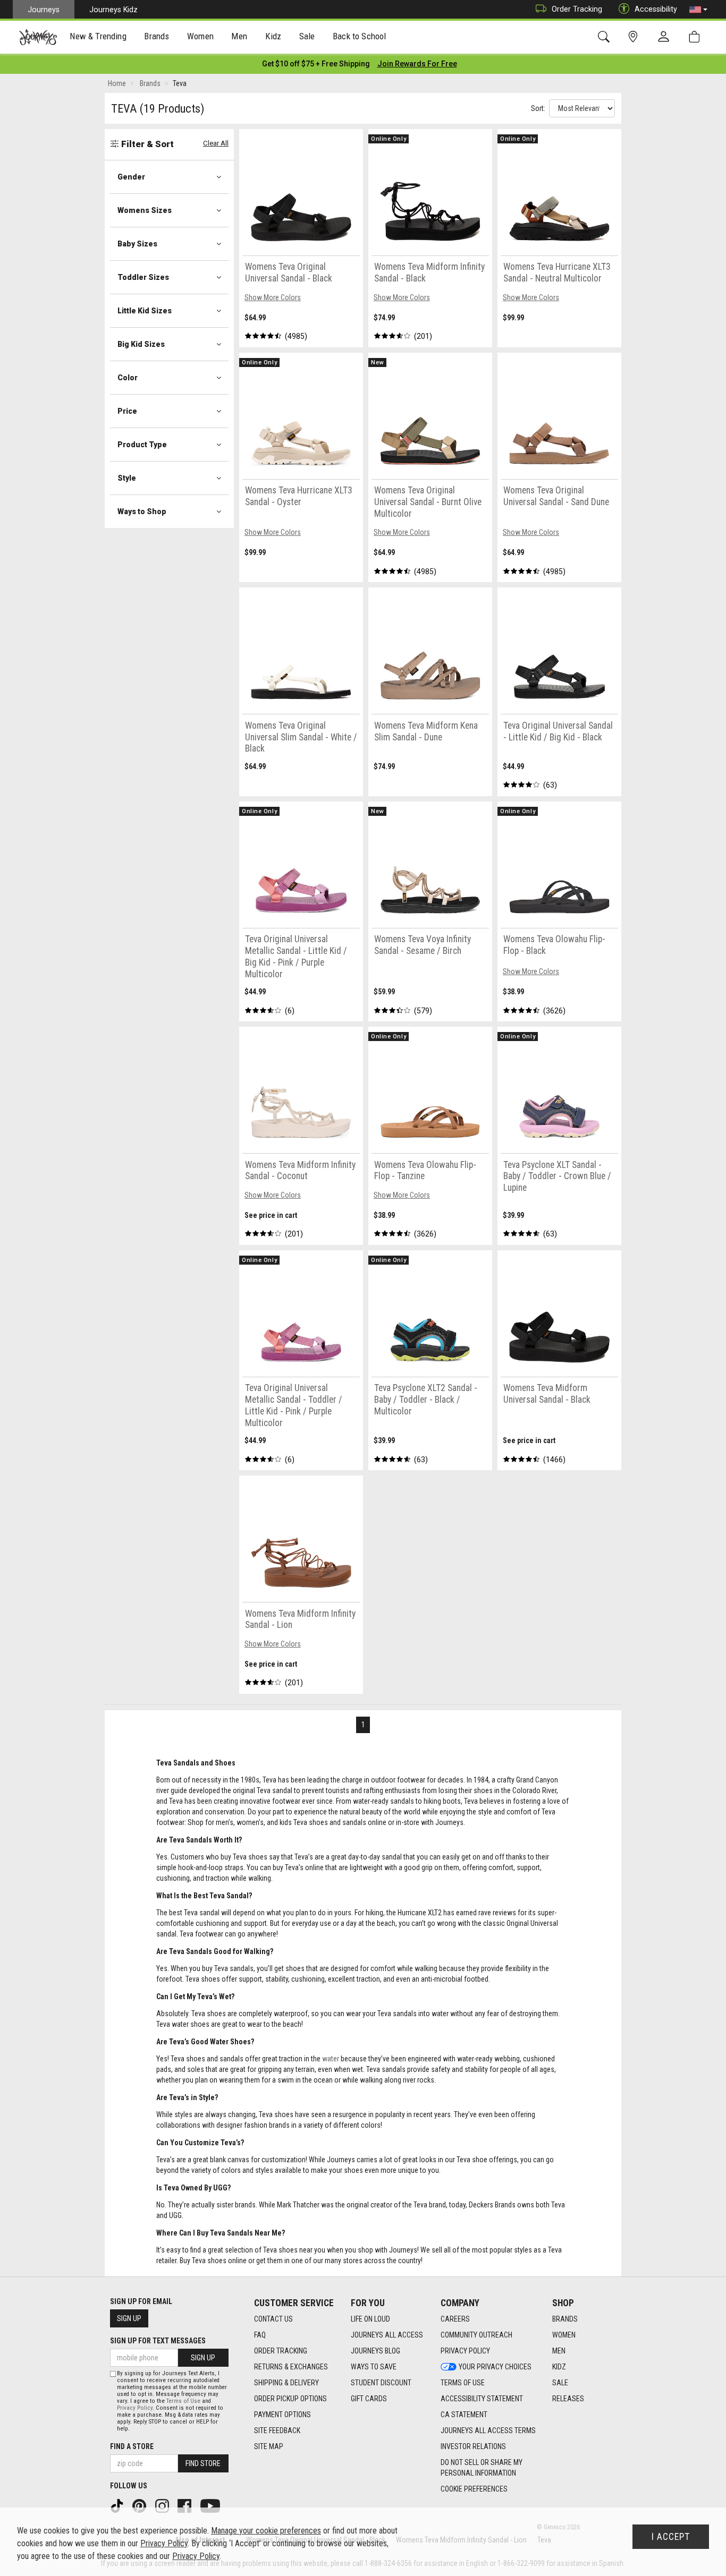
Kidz (559, 2367)
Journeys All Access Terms (488, 2430)
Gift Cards (369, 2399)
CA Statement (464, 2415)
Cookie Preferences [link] (474, 2489)
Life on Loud (370, 2319)
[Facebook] (185, 2505)
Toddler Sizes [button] (143, 277)
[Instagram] (163, 2505)
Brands (565, 2319)
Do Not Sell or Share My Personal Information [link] (482, 2468)
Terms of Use (463, 2383)
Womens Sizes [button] (145, 210)
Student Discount (381, 2383)
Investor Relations (473, 2446)
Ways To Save (374, 2367)
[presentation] (98, 37)
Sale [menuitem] (307, 36)
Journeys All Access (387, 2335)
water (331, 2059)
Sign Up (129, 2318)
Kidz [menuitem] (273, 36)
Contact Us (273, 2319)
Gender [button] (131, 177)
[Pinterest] (140, 2505)
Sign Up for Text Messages (158, 2341)
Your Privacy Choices (495, 2367)
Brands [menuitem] (157, 36)
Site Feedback (277, 2430)
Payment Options (282, 2415)
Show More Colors (273, 297)
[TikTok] (118, 2505)
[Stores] (635, 37)
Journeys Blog (375, 2351)
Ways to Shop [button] (142, 511)
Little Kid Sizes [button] (145, 311)
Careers (455, 2319)
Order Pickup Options (290, 2399)
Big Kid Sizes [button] (141, 344)
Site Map (269, 2446)
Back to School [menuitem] (359, 36)
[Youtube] (211, 2505)
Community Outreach (476, 2335)
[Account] (666, 37)
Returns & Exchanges (291, 2367)
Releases (568, 2399)
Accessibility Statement (482, 2399)
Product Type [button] (142, 445)
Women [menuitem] (200, 36)
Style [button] (127, 478)
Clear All (216, 143)
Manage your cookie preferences (266, 2531)
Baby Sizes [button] (137, 244)
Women (564, 2335)
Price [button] (127, 411)
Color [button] (128, 378)
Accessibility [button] (656, 9)
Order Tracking (577, 9)
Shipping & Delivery (286, 2383)
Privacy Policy (465, 2351)
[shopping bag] (697, 37)
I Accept (671, 2537)
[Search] (606, 37)
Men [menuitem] (239, 36)
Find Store (203, 2463)
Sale (560, 2383)
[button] (698, 10)
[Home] (38, 37)
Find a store (132, 2446)
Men (559, 2351)
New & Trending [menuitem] (98, 36)
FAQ (260, 2335)
